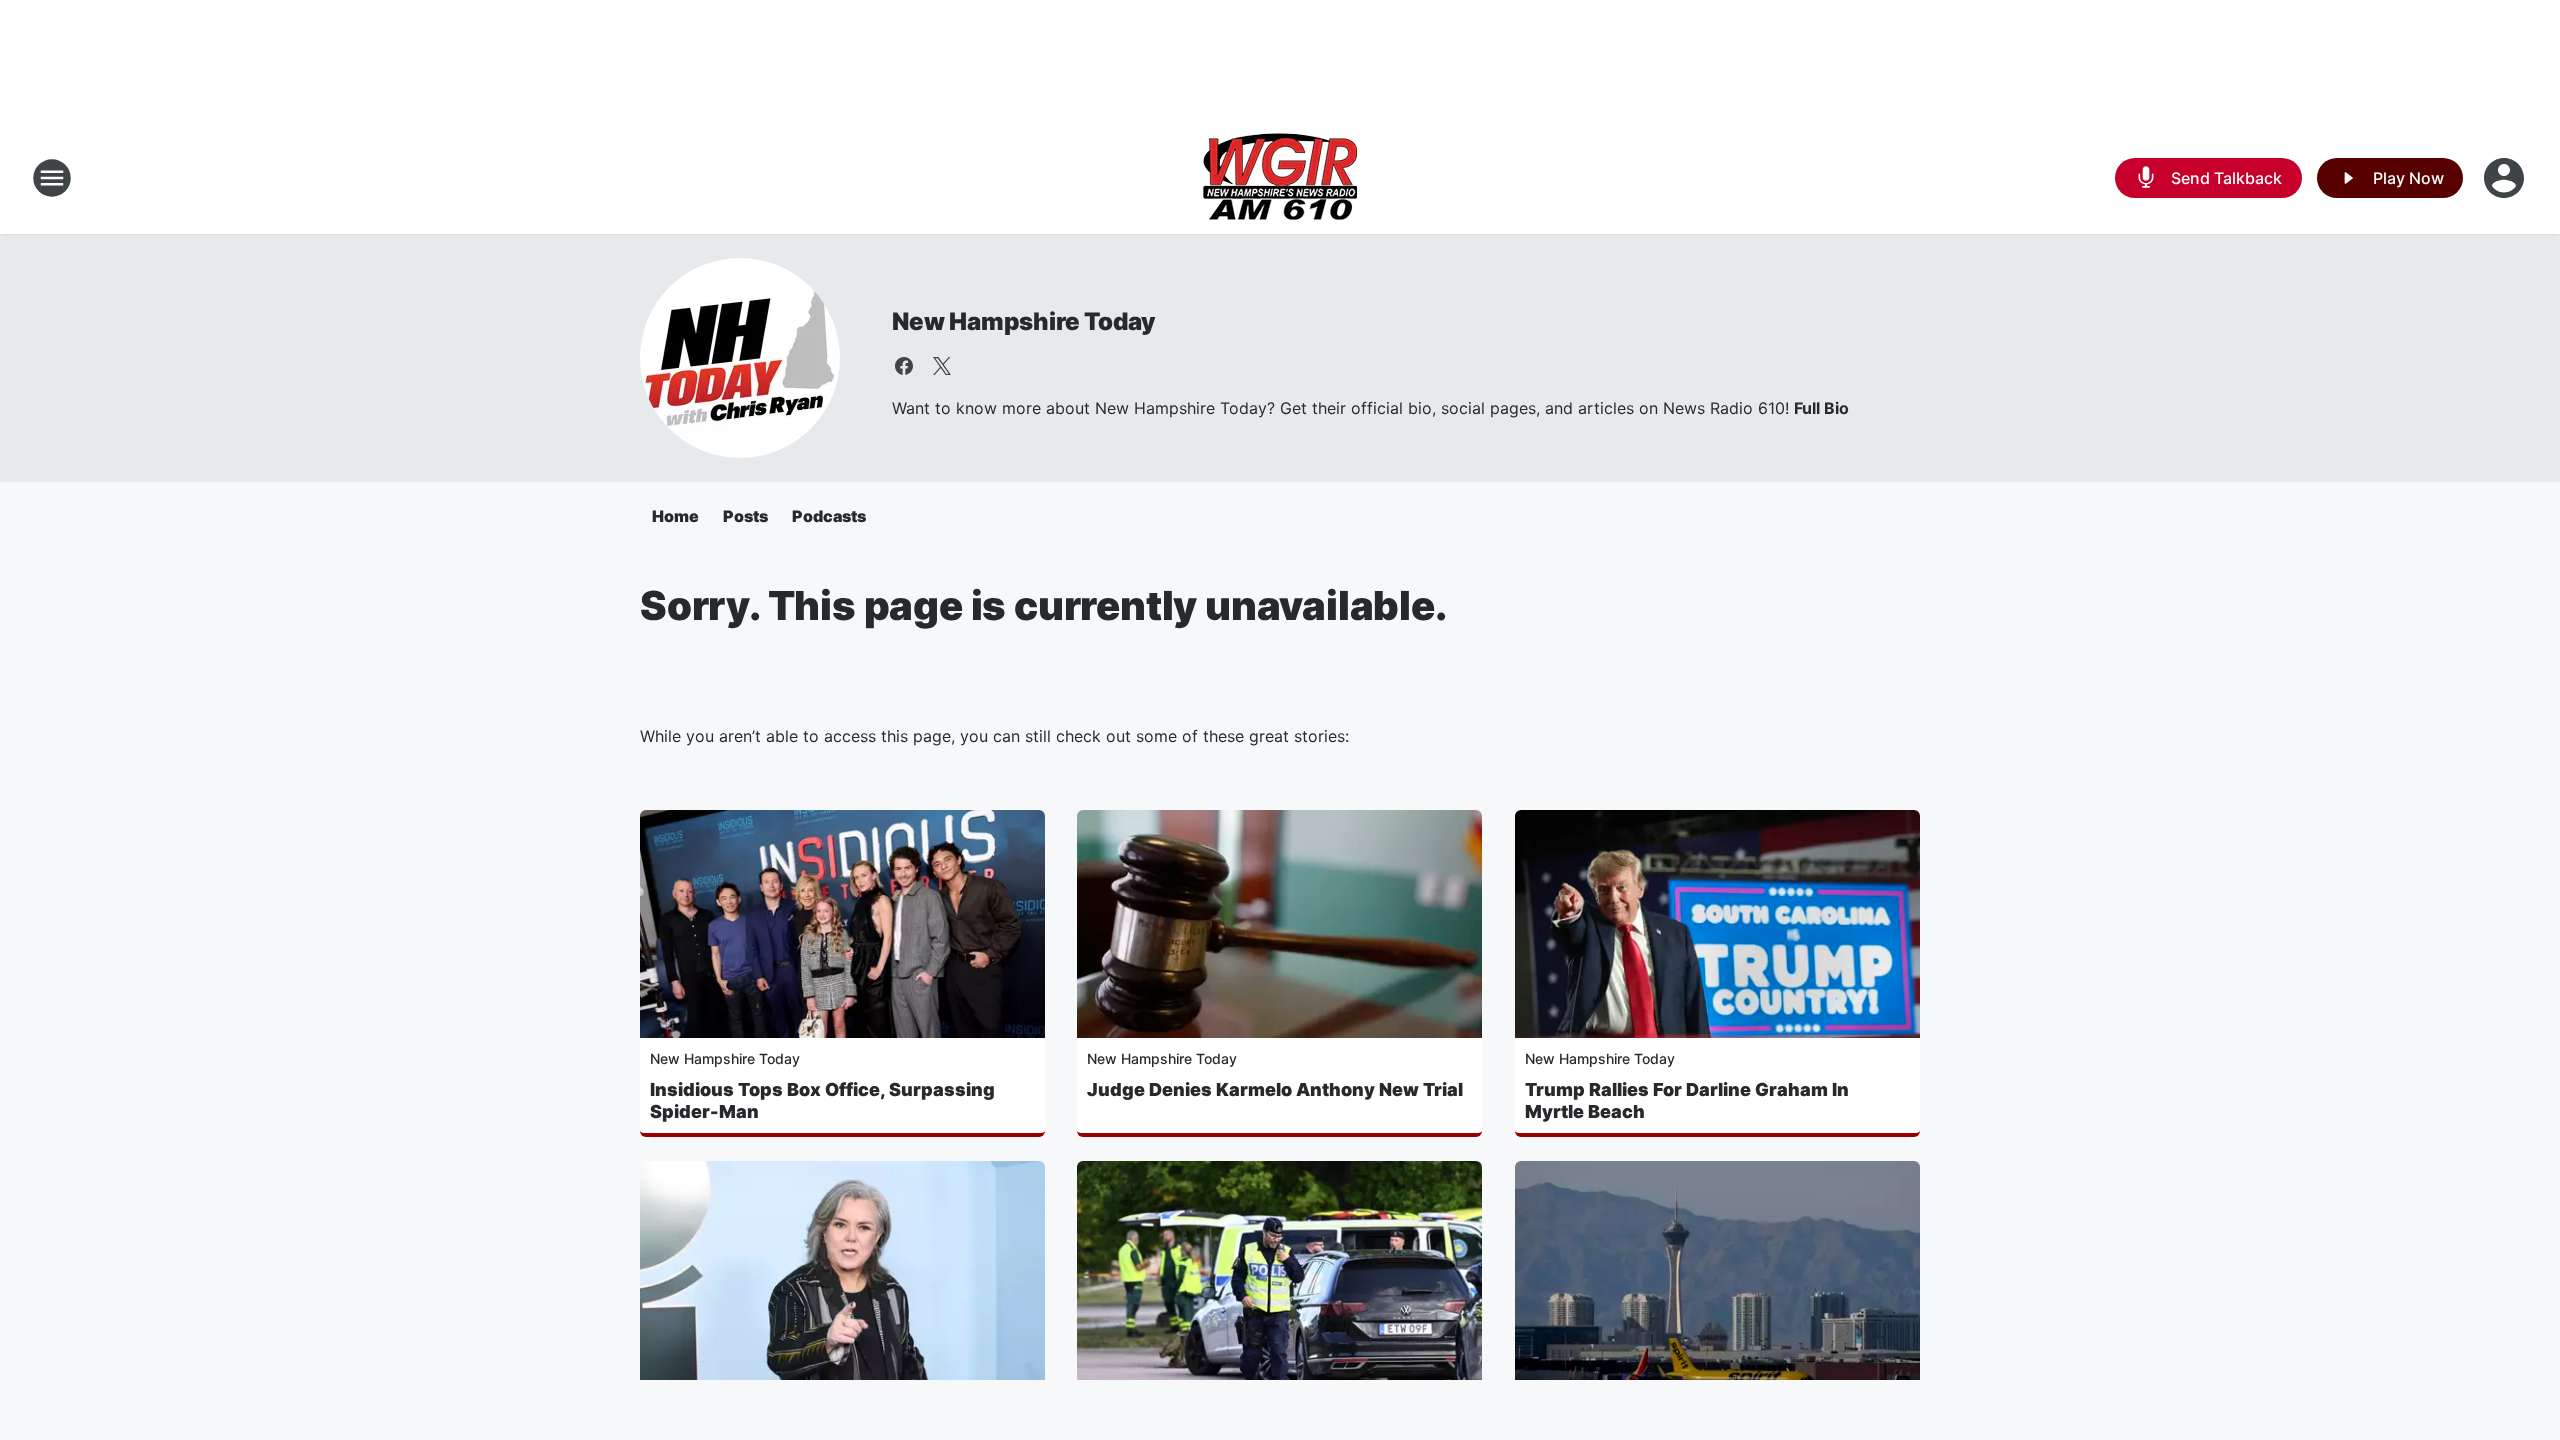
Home (675, 516)
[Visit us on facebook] (904, 366)
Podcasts (829, 516)
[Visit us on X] (942, 366)
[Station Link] (1280, 178)
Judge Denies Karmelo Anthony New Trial (1275, 1089)
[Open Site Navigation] (52, 178)
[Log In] (2506, 178)
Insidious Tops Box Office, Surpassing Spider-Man (822, 1100)
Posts (745, 516)
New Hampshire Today (1024, 321)
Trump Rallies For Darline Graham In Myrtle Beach (1687, 1100)
